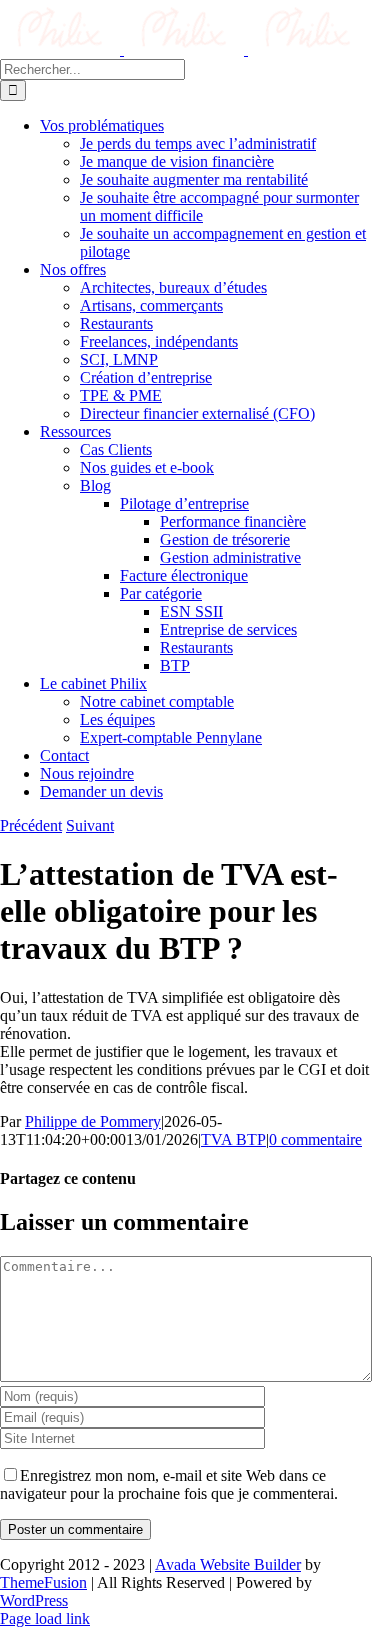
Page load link (45, 1618)
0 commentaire (315, 1139)
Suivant (90, 825)
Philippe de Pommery (93, 1121)
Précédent (31, 825)
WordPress (34, 1600)
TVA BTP (233, 1139)
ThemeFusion (43, 1582)
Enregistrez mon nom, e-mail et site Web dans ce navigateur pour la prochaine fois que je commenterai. (169, 1484)
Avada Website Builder (228, 1564)
